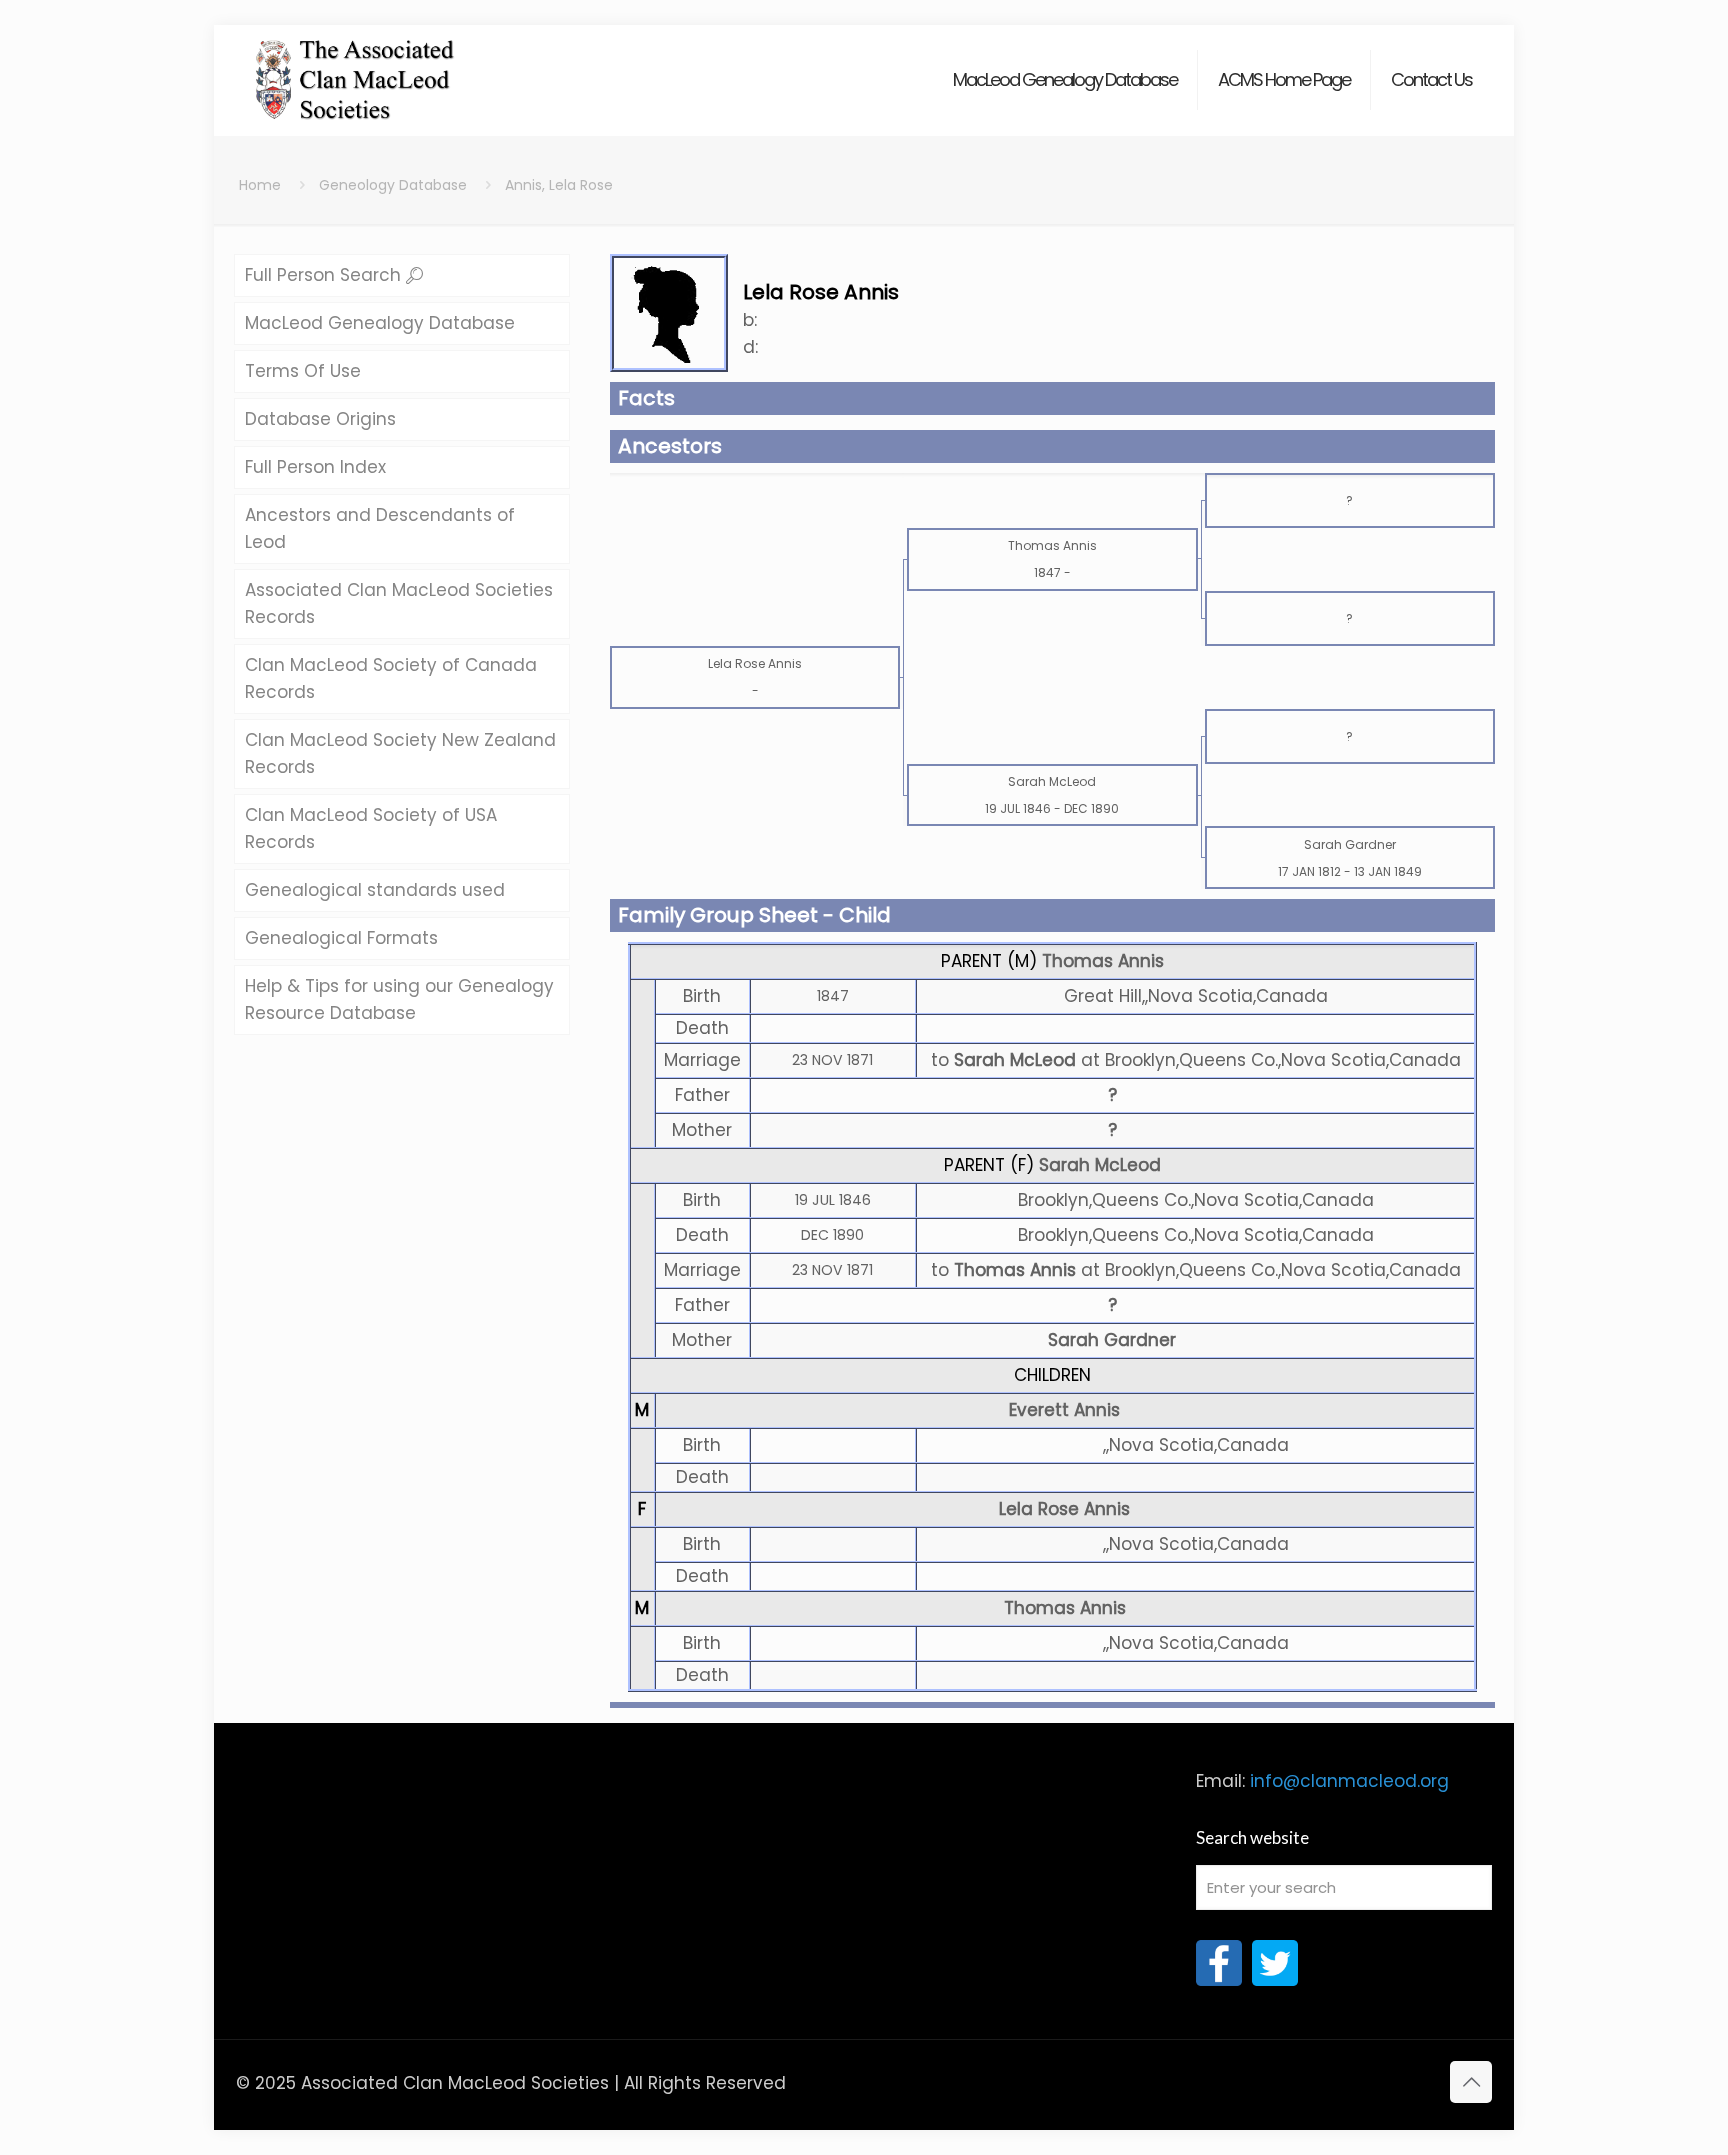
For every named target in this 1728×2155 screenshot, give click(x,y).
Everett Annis (1064, 1410)
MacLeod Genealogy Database (380, 323)
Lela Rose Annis (1064, 1509)
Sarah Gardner (1112, 1340)
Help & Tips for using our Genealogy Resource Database (399, 999)
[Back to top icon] (1471, 2082)
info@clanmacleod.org (1349, 1781)
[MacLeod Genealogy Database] (355, 70)
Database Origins (320, 419)
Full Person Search (325, 275)
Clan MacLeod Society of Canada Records (391, 678)
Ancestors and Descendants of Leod (380, 528)
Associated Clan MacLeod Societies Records (399, 603)
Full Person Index (315, 467)
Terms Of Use (303, 371)
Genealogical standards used (375, 890)
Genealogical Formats (341, 938)
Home (260, 185)
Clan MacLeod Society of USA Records (371, 828)
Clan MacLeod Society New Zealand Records (400, 753)
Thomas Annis (1103, 961)
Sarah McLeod (1100, 1165)
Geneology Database (393, 185)
